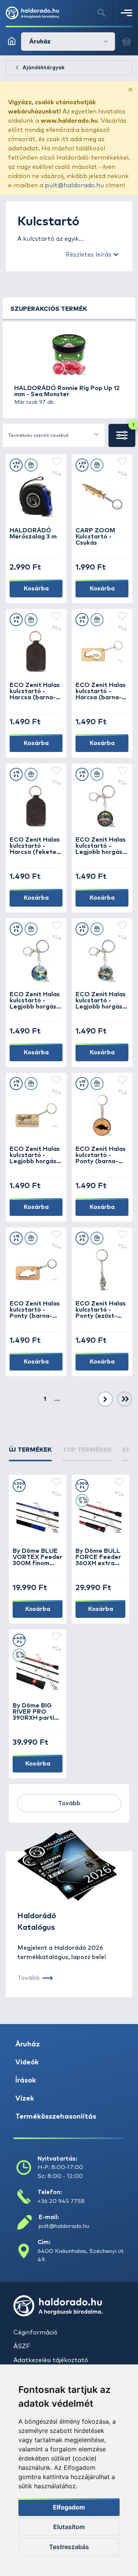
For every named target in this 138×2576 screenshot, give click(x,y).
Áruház (28, 2044)
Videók (27, 2062)
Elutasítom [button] (69, 2527)
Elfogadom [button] (69, 2507)
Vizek (25, 2099)
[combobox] (54, 435)
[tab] (30, 1453)
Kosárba (36, 589)
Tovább (69, 1803)
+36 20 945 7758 (61, 2201)
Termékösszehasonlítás (56, 2117)
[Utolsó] (125, 1399)
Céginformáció (35, 2333)
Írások (26, 2081)
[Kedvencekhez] (56, 462)
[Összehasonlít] (56, 474)
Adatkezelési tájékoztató (51, 2360)
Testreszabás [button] (69, 2547)
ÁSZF (22, 2346)
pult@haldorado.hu (74, 185)
